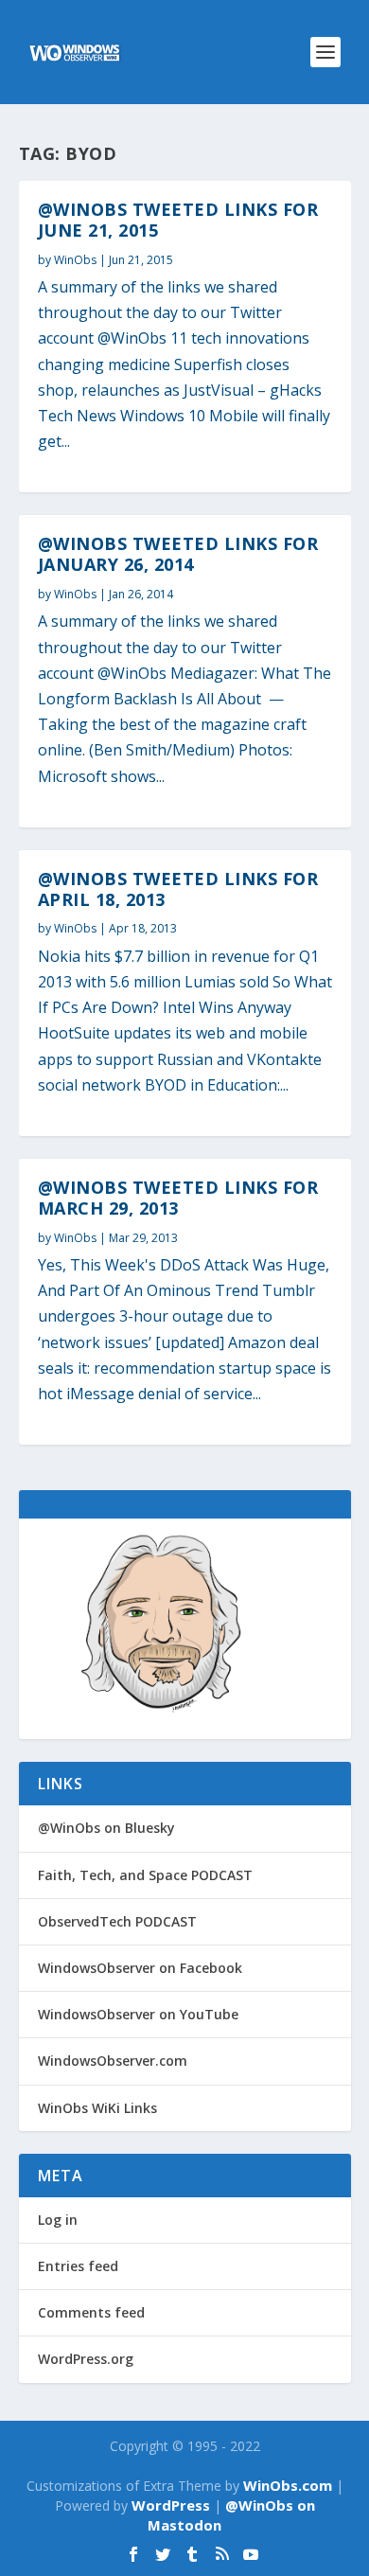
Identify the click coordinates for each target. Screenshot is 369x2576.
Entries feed (78, 2266)
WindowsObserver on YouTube (138, 2014)
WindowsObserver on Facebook (140, 1968)
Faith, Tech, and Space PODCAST (145, 1875)
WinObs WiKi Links (97, 2108)
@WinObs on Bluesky (106, 1828)
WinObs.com (288, 2485)
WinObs (75, 260)
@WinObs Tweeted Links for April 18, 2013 (178, 889)
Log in (58, 2220)
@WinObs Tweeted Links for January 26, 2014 (178, 554)
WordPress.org (86, 2359)
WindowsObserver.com (113, 2061)
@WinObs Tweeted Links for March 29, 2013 (178, 1198)
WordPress (171, 2505)
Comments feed (91, 2312)
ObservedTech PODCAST (117, 1921)
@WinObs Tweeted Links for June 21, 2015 (178, 220)
